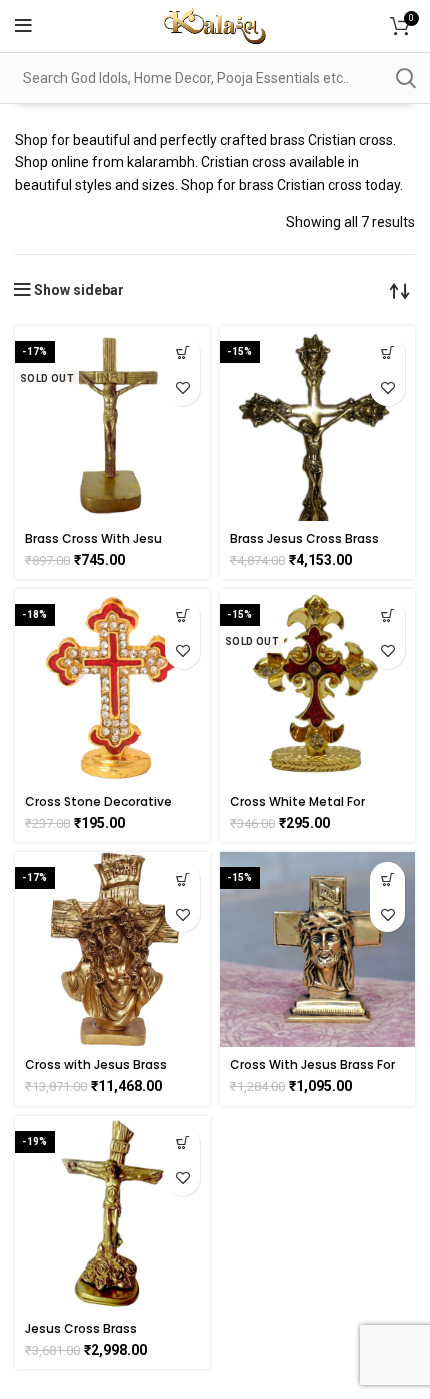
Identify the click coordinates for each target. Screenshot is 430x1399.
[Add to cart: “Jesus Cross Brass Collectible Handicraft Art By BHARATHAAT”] (182, 1143)
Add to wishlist (182, 388)
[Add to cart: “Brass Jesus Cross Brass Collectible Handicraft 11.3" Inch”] (387, 353)
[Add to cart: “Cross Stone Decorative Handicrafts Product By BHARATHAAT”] (182, 616)
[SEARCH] (405, 78)
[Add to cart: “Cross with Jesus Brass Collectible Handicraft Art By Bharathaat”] (182, 879)
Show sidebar (79, 290)
